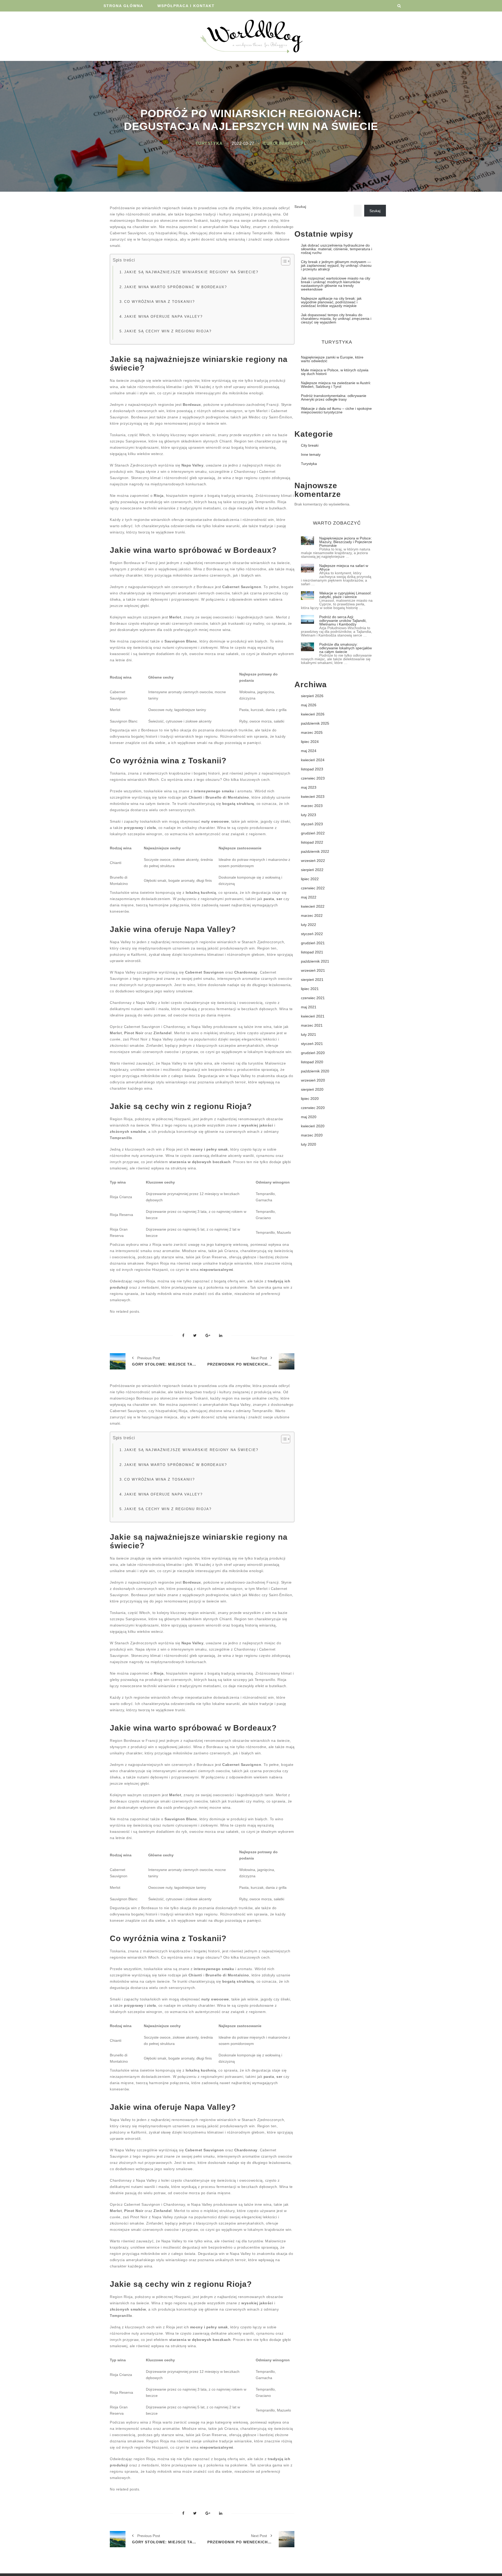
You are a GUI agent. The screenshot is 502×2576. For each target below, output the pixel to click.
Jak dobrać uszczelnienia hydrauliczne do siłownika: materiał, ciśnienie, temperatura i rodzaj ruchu (336, 249)
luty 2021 (309, 1034)
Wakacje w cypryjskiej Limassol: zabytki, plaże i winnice (345, 595)
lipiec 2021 (310, 989)
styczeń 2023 (312, 824)
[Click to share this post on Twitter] (195, 1336)
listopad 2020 (312, 1062)
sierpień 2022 (312, 870)
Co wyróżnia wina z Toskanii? (159, 302)
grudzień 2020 (313, 1053)
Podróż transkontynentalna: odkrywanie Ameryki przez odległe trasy (334, 397)
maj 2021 (309, 1007)
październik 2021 (315, 961)
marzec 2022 (312, 915)
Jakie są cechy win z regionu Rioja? (168, 331)
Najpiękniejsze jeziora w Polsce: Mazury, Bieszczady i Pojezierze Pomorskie (346, 542)
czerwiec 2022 (313, 888)
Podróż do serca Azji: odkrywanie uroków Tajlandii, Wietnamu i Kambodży (343, 621)
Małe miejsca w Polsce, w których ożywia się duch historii (335, 372)
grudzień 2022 (313, 833)
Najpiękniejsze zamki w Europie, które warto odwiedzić (332, 359)
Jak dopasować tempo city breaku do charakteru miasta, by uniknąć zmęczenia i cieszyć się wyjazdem (336, 319)
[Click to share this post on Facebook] (183, 1336)
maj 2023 (309, 787)
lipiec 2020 (310, 1099)
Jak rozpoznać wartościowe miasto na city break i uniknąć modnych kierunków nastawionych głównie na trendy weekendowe (336, 284)
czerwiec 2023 (313, 778)
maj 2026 (309, 705)
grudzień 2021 (313, 943)
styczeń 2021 (312, 1044)
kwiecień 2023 (313, 797)
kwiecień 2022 (313, 906)
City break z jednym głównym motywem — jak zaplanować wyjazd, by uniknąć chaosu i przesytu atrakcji (336, 265)
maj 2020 (309, 1117)
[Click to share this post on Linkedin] (221, 1336)
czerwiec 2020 (313, 1108)
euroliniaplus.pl (285, 143)
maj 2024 (309, 751)
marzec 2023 (312, 806)
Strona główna (123, 6)
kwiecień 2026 (313, 714)
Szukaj (300, 207)
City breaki (310, 445)
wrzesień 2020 (313, 1080)
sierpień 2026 (312, 696)
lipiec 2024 (310, 742)
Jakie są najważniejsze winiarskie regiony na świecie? (191, 272)
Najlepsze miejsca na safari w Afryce (344, 567)
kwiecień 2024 (313, 760)
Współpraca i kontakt (186, 6)
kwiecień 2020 (313, 1126)
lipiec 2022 (310, 879)
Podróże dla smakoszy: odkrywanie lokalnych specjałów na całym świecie (346, 648)
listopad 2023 (312, 769)
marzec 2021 (312, 1025)
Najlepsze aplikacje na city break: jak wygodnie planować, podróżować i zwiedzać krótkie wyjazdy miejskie (331, 302)
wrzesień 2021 (313, 970)
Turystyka (209, 143)
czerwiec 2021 (313, 998)
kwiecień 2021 (313, 1016)
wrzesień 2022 (313, 861)
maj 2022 (309, 897)
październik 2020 (315, 1071)
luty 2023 (309, 815)
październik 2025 (315, 723)
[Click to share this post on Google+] (208, 1336)
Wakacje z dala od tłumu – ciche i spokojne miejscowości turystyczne (336, 410)
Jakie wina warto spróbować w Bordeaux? (176, 287)
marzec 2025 (312, 732)
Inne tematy (311, 454)
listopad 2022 (312, 842)
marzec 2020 (312, 1135)
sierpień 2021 (312, 980)
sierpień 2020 (312, 1089)
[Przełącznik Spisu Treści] (283, 261)
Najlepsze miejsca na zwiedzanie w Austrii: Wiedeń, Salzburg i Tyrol (336, 385)
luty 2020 (309, 1144)
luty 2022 (309, 925)
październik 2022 (315, 851)
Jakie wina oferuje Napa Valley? (163, 317)
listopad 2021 (312, 952)
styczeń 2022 (312, 934)
